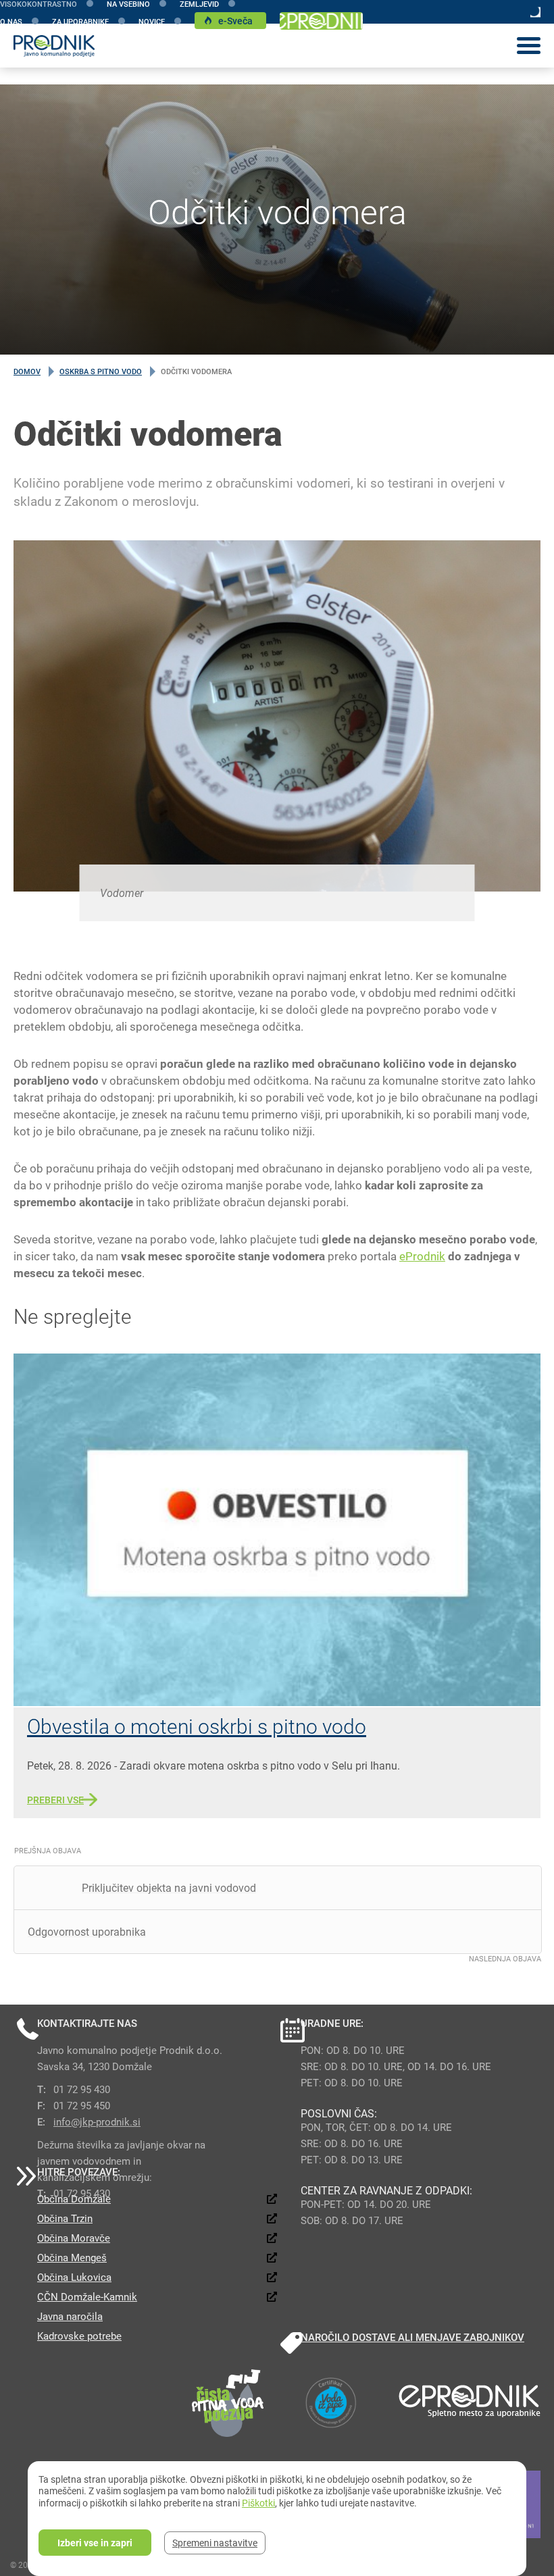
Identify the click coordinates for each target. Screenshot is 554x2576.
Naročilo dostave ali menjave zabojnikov (412, 2337)
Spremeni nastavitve (215, 2543)
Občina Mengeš (72, 2257)
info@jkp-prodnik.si (97, 2121)
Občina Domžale (74, 2198)
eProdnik (422, 1256)
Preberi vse (55, 1800)
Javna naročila (70, 2316)
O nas (11, 21)
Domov (27, 371)
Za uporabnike (80, 21)
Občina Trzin (65, 2218)
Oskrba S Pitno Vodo (101, 371)
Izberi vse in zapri (95, 2543)
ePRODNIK (321, 21)
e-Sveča (235, 21)
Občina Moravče (74, 2238)
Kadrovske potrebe (79, 2336)
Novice (152, 21)
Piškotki (258, 2503)
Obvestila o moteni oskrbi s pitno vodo (197, 1726)
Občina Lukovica (74, 2277)
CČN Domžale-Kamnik (87, 2296)
